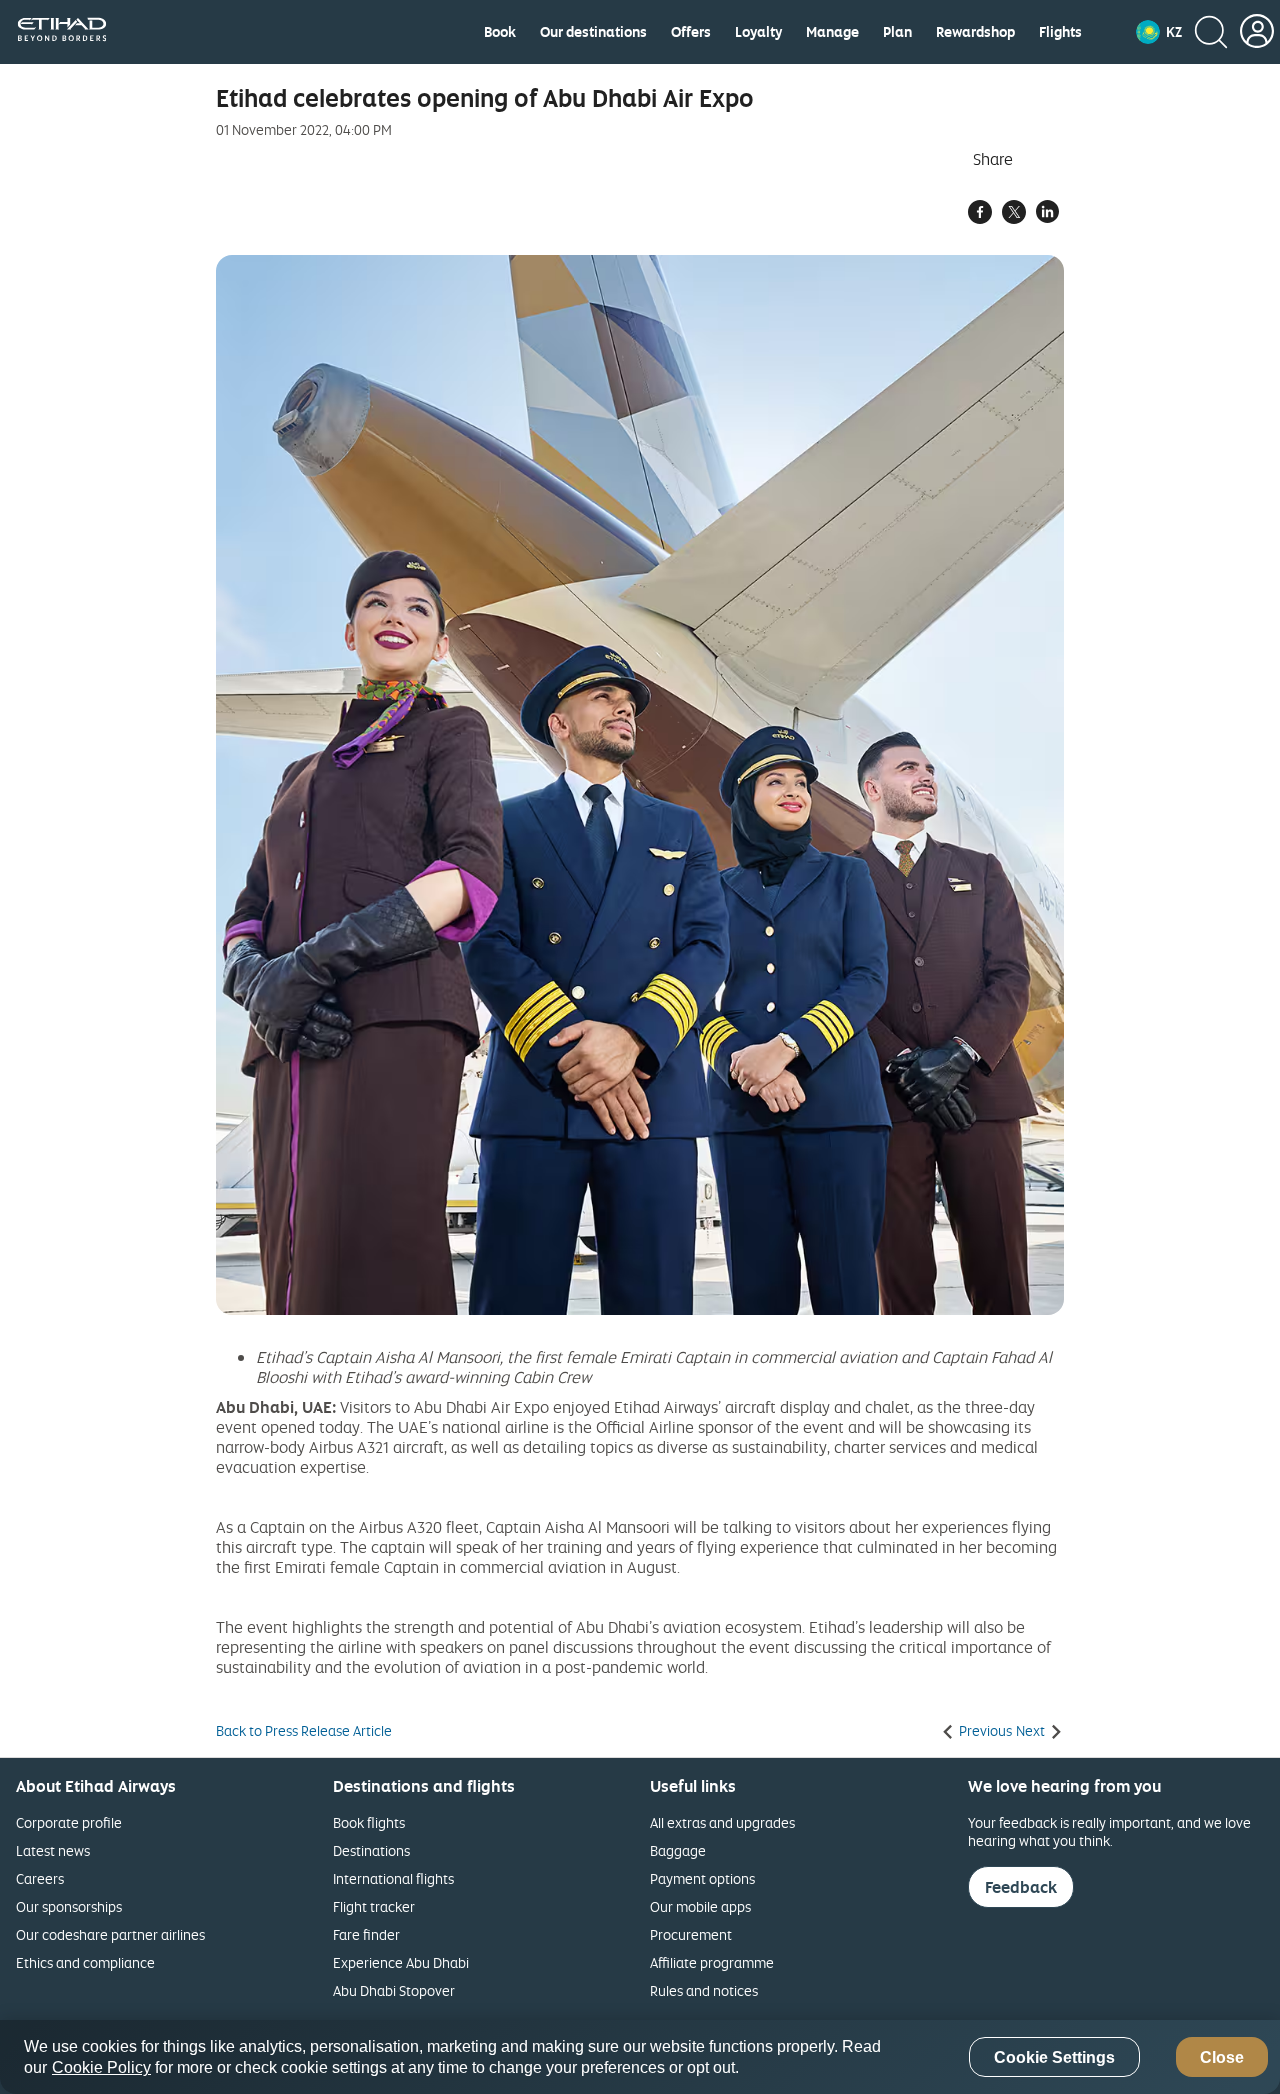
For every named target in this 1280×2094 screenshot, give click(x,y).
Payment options (702, 1878)
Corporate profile (69, 1822)
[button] (1159, 32)
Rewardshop (975, 32)
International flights (393, 1878)
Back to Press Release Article (304, 1731)
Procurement (691, 1934)
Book (500, 32)
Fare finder (366, 1934)
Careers (40, 1878)
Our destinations (593, 32)
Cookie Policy (101, 2067)
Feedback (1021, 1887)
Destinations (371, 1850)
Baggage (678, 1850)
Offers (691, 32)
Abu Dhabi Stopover (394, 1990)
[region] (640, 2057)
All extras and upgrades (722, 1822)
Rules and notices (704, 1990)
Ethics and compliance (85, 1962)
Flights (1060, 32)
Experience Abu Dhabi (401, 1962)
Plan (897, 32)
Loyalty (758, 32)
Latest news (53, 1850)
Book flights (369, 1822)
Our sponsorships (69, 1906)
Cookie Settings (1054, 2057)
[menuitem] (500, 32)
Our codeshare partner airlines (110, 1934)
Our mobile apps (700, 1906)
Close (1222, 2057)
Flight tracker (374, 1906)
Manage (832, 32)
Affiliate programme (712, 1962)
